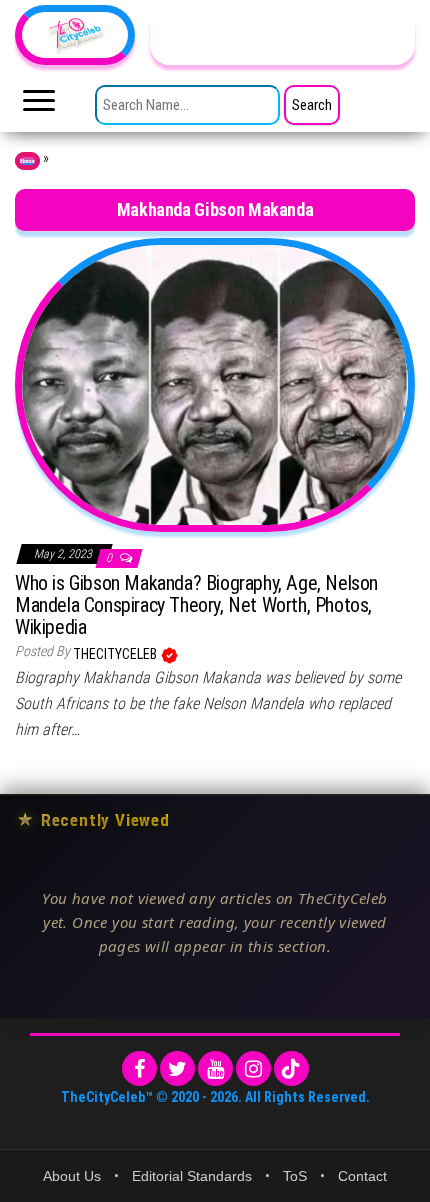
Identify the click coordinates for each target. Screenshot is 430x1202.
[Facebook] (139, 1068)
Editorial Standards (192, 1176)
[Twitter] (177, 1068)
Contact (362, 1176)
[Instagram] (253, 1068)
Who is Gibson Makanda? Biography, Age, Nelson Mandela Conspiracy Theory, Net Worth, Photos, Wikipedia (196, 605)
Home (27, 161)
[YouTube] (215, 1068)
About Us (72, 1176)
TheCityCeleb (116, 654)
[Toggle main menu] (39, 106)
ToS (295, 1176)
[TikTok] (291, 1068)
